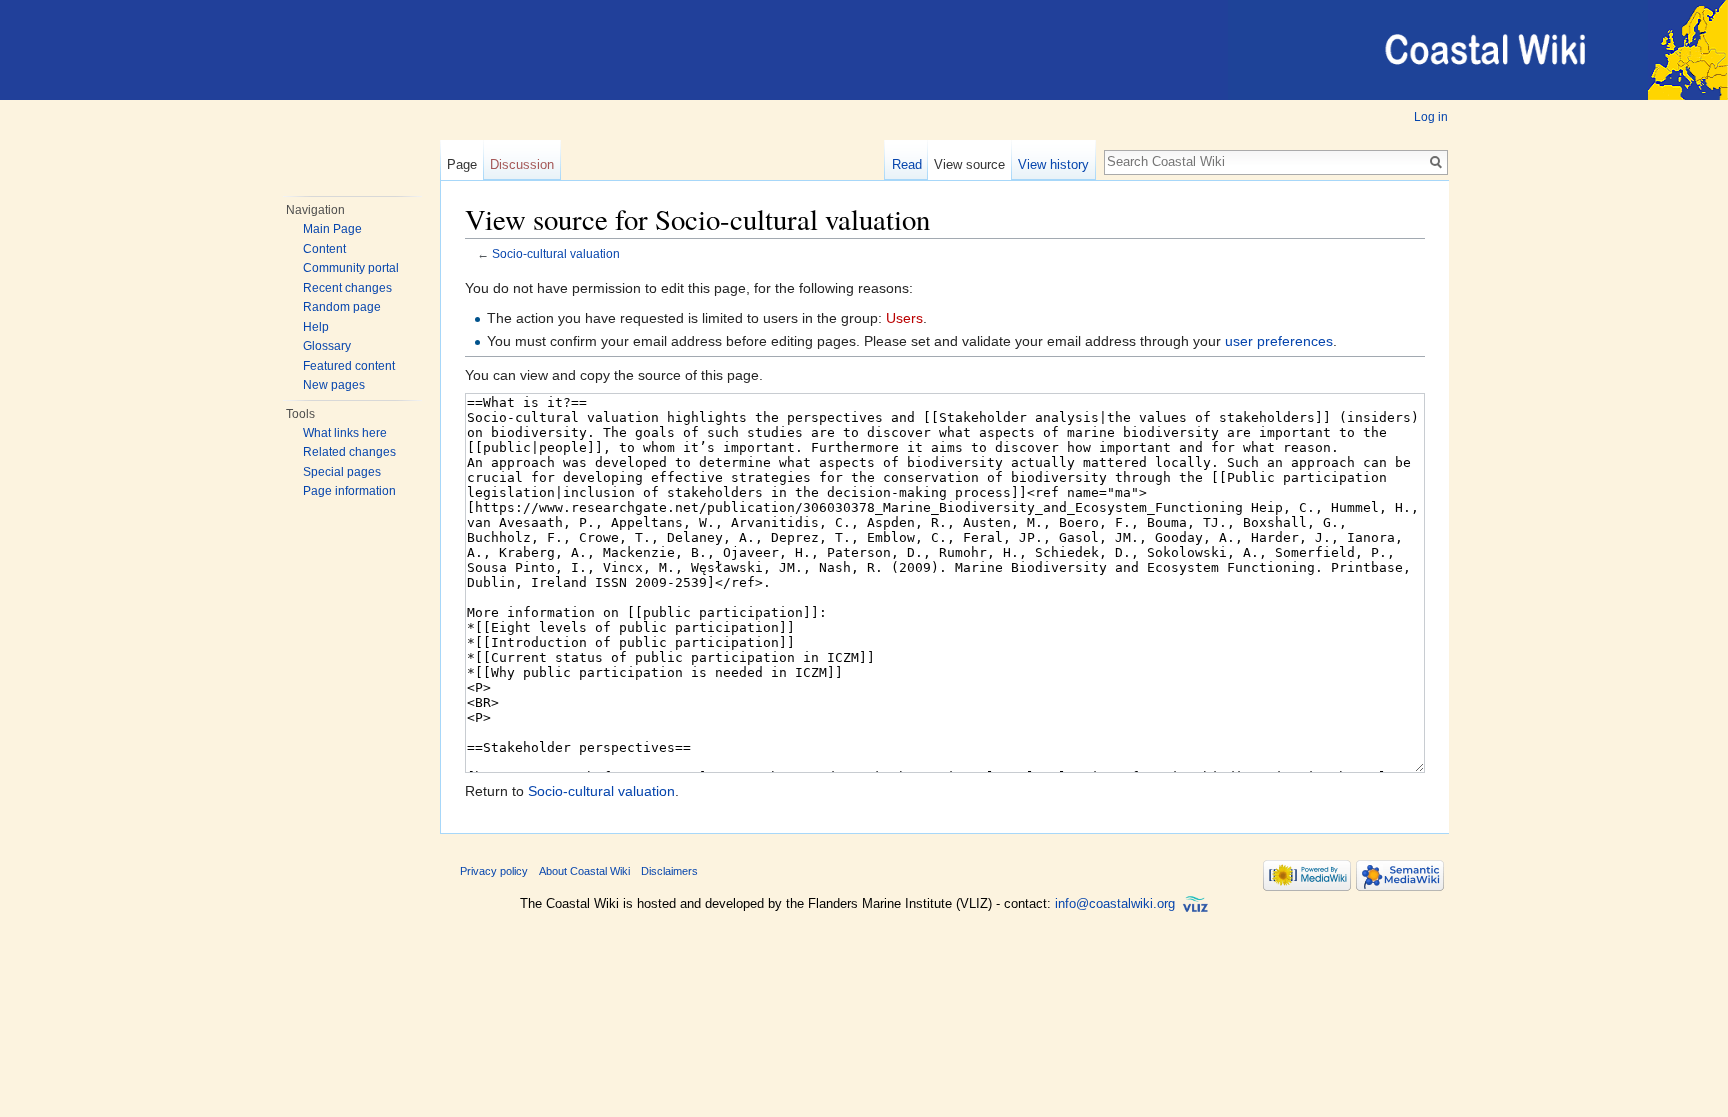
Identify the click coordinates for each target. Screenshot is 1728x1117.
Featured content (349, 366)
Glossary (327, 346)
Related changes (349, 452)
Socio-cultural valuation (556, 253)
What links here (345, 433)
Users (904, 318)
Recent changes (347, 288)
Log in (1431, 117)
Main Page (332, 229)
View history (1053, 164)
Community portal (351, 268)
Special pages (342, 472)
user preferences (1279, 341)
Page (462, 164)
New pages (334, 385)
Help (316, 327)
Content (324, 249)
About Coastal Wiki (584, 871)
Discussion (522, 164)
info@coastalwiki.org (1115, 903)
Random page (342, 307)
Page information (349, 491)
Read (907, 164)
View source (969, 164)
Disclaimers (669, 871)
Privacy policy (494, 871)
